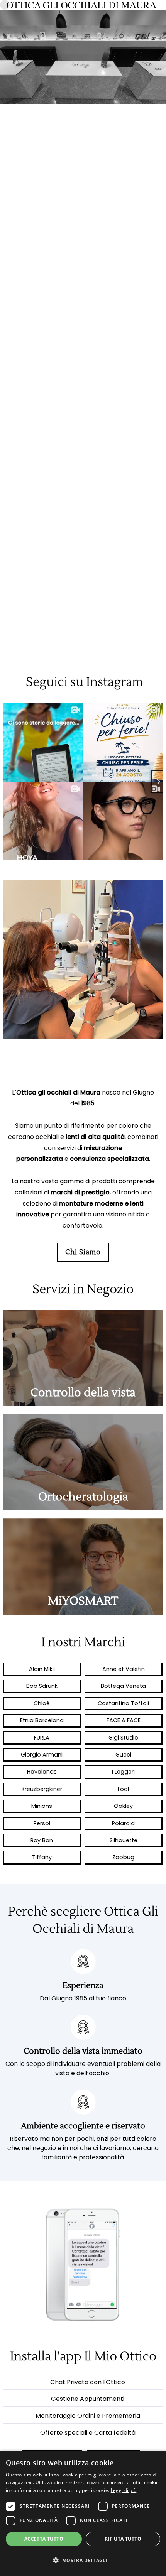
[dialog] (83, 2513)
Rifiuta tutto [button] (123, 2539)
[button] (83, 2561)
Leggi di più (124, 2490)
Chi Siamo (83, 1252)
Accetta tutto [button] (44, 2539)
